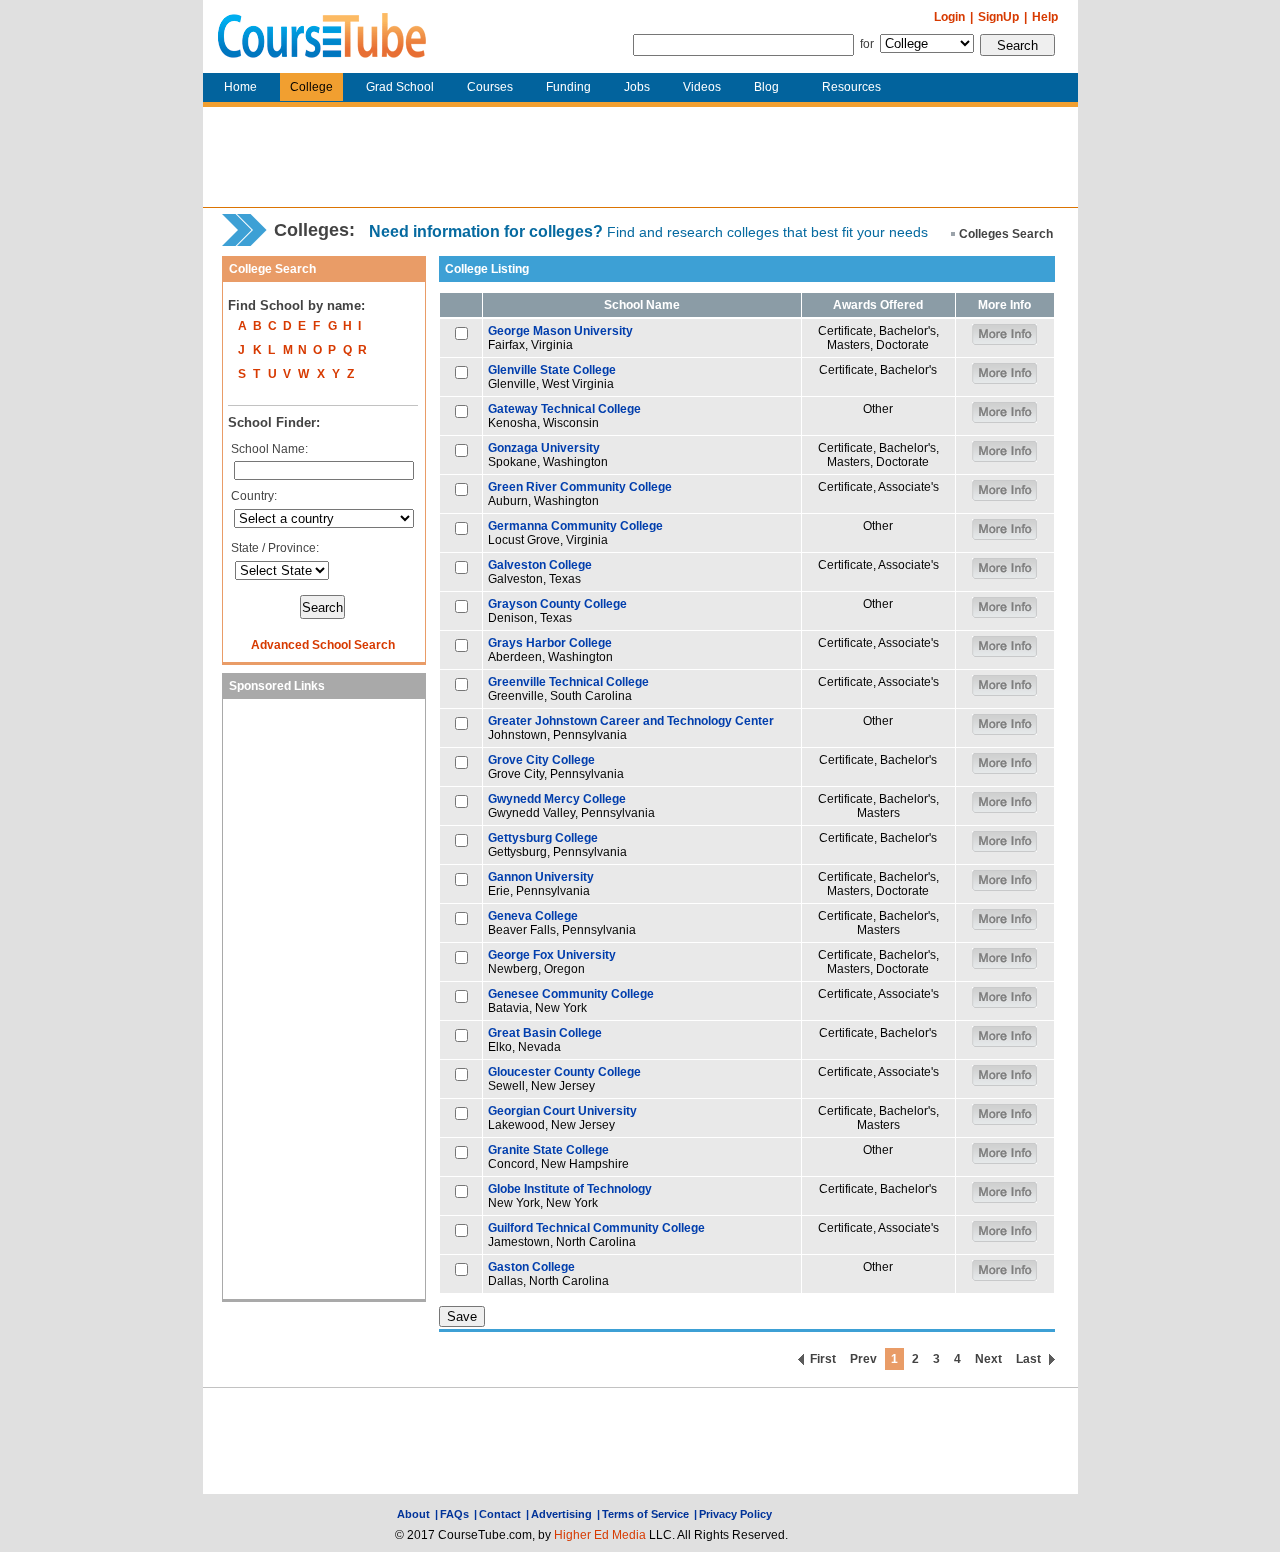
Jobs (637, 87)
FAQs (454, 1514)
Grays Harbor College (550, 643)
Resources (851, 87)
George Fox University (552, 955)
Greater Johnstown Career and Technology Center (631, 721)
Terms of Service (645, 1514)
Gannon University (541, 877)
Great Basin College (545, 1033)
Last (1028, 1359)
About (413, 1514)
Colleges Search (1006, 234)
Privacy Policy (735, 1514)
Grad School (400, 87)
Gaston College (531, 1267)
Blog (766, 87)
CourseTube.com (322, 37)
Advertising (561, 1514)
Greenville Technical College (568, 682)
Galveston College (540, 565)
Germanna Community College (575, 526)
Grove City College (541, 760)
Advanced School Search (323, 645)
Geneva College (533, 916)
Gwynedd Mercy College (557, 799)
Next (988, 1359)
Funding (568, 87)
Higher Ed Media (600, 1535)
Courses (490, 87)
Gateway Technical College (564, 409)
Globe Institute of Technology (570, 1189)
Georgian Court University (562, 1111)
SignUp (998, 17)
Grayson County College (557, 604)
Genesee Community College (571, 994)
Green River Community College (580, 487)
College (311, 87)
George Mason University (560, 331)
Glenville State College (552, 370)
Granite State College (548, 1150)
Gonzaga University (544, 448)
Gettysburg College (543, 838)
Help (1045, 17)
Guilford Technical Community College (596, 1228)
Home (240, 87)
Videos (702, 87)
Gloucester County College (564, 1072)
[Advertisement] (640, 157)
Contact (500, 1514)
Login (949, 17)
